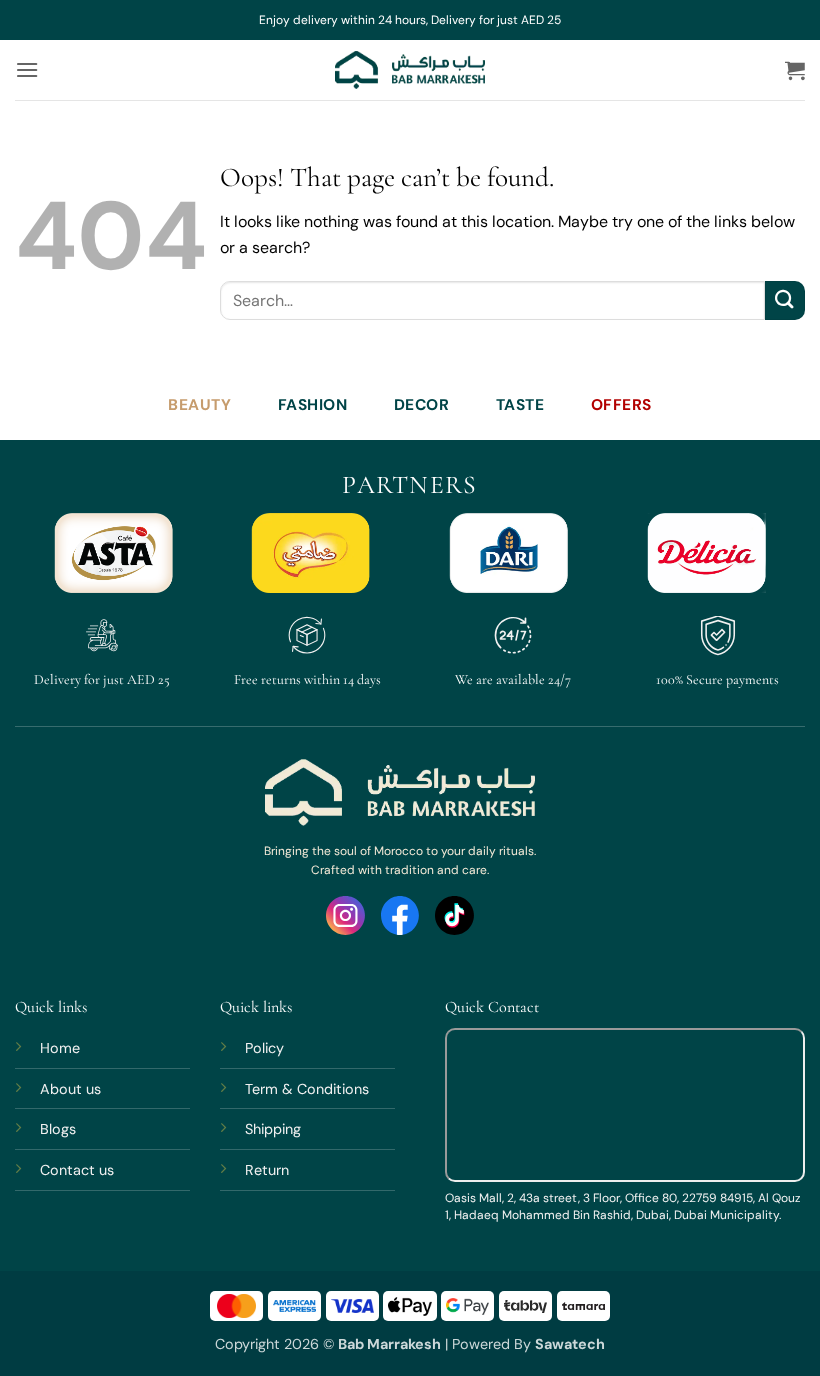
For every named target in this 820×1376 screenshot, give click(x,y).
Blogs (58, 1129)
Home (60, 1048)
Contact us (77, 1170)
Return (267, 1170)
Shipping (273, 1129)
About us (70, 1089)
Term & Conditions (307, 1089)
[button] (27, 69)
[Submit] (785, 300)
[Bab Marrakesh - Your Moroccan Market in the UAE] (410, 69)
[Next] (764, 564)
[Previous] (56, 564)
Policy (264, 1048)
